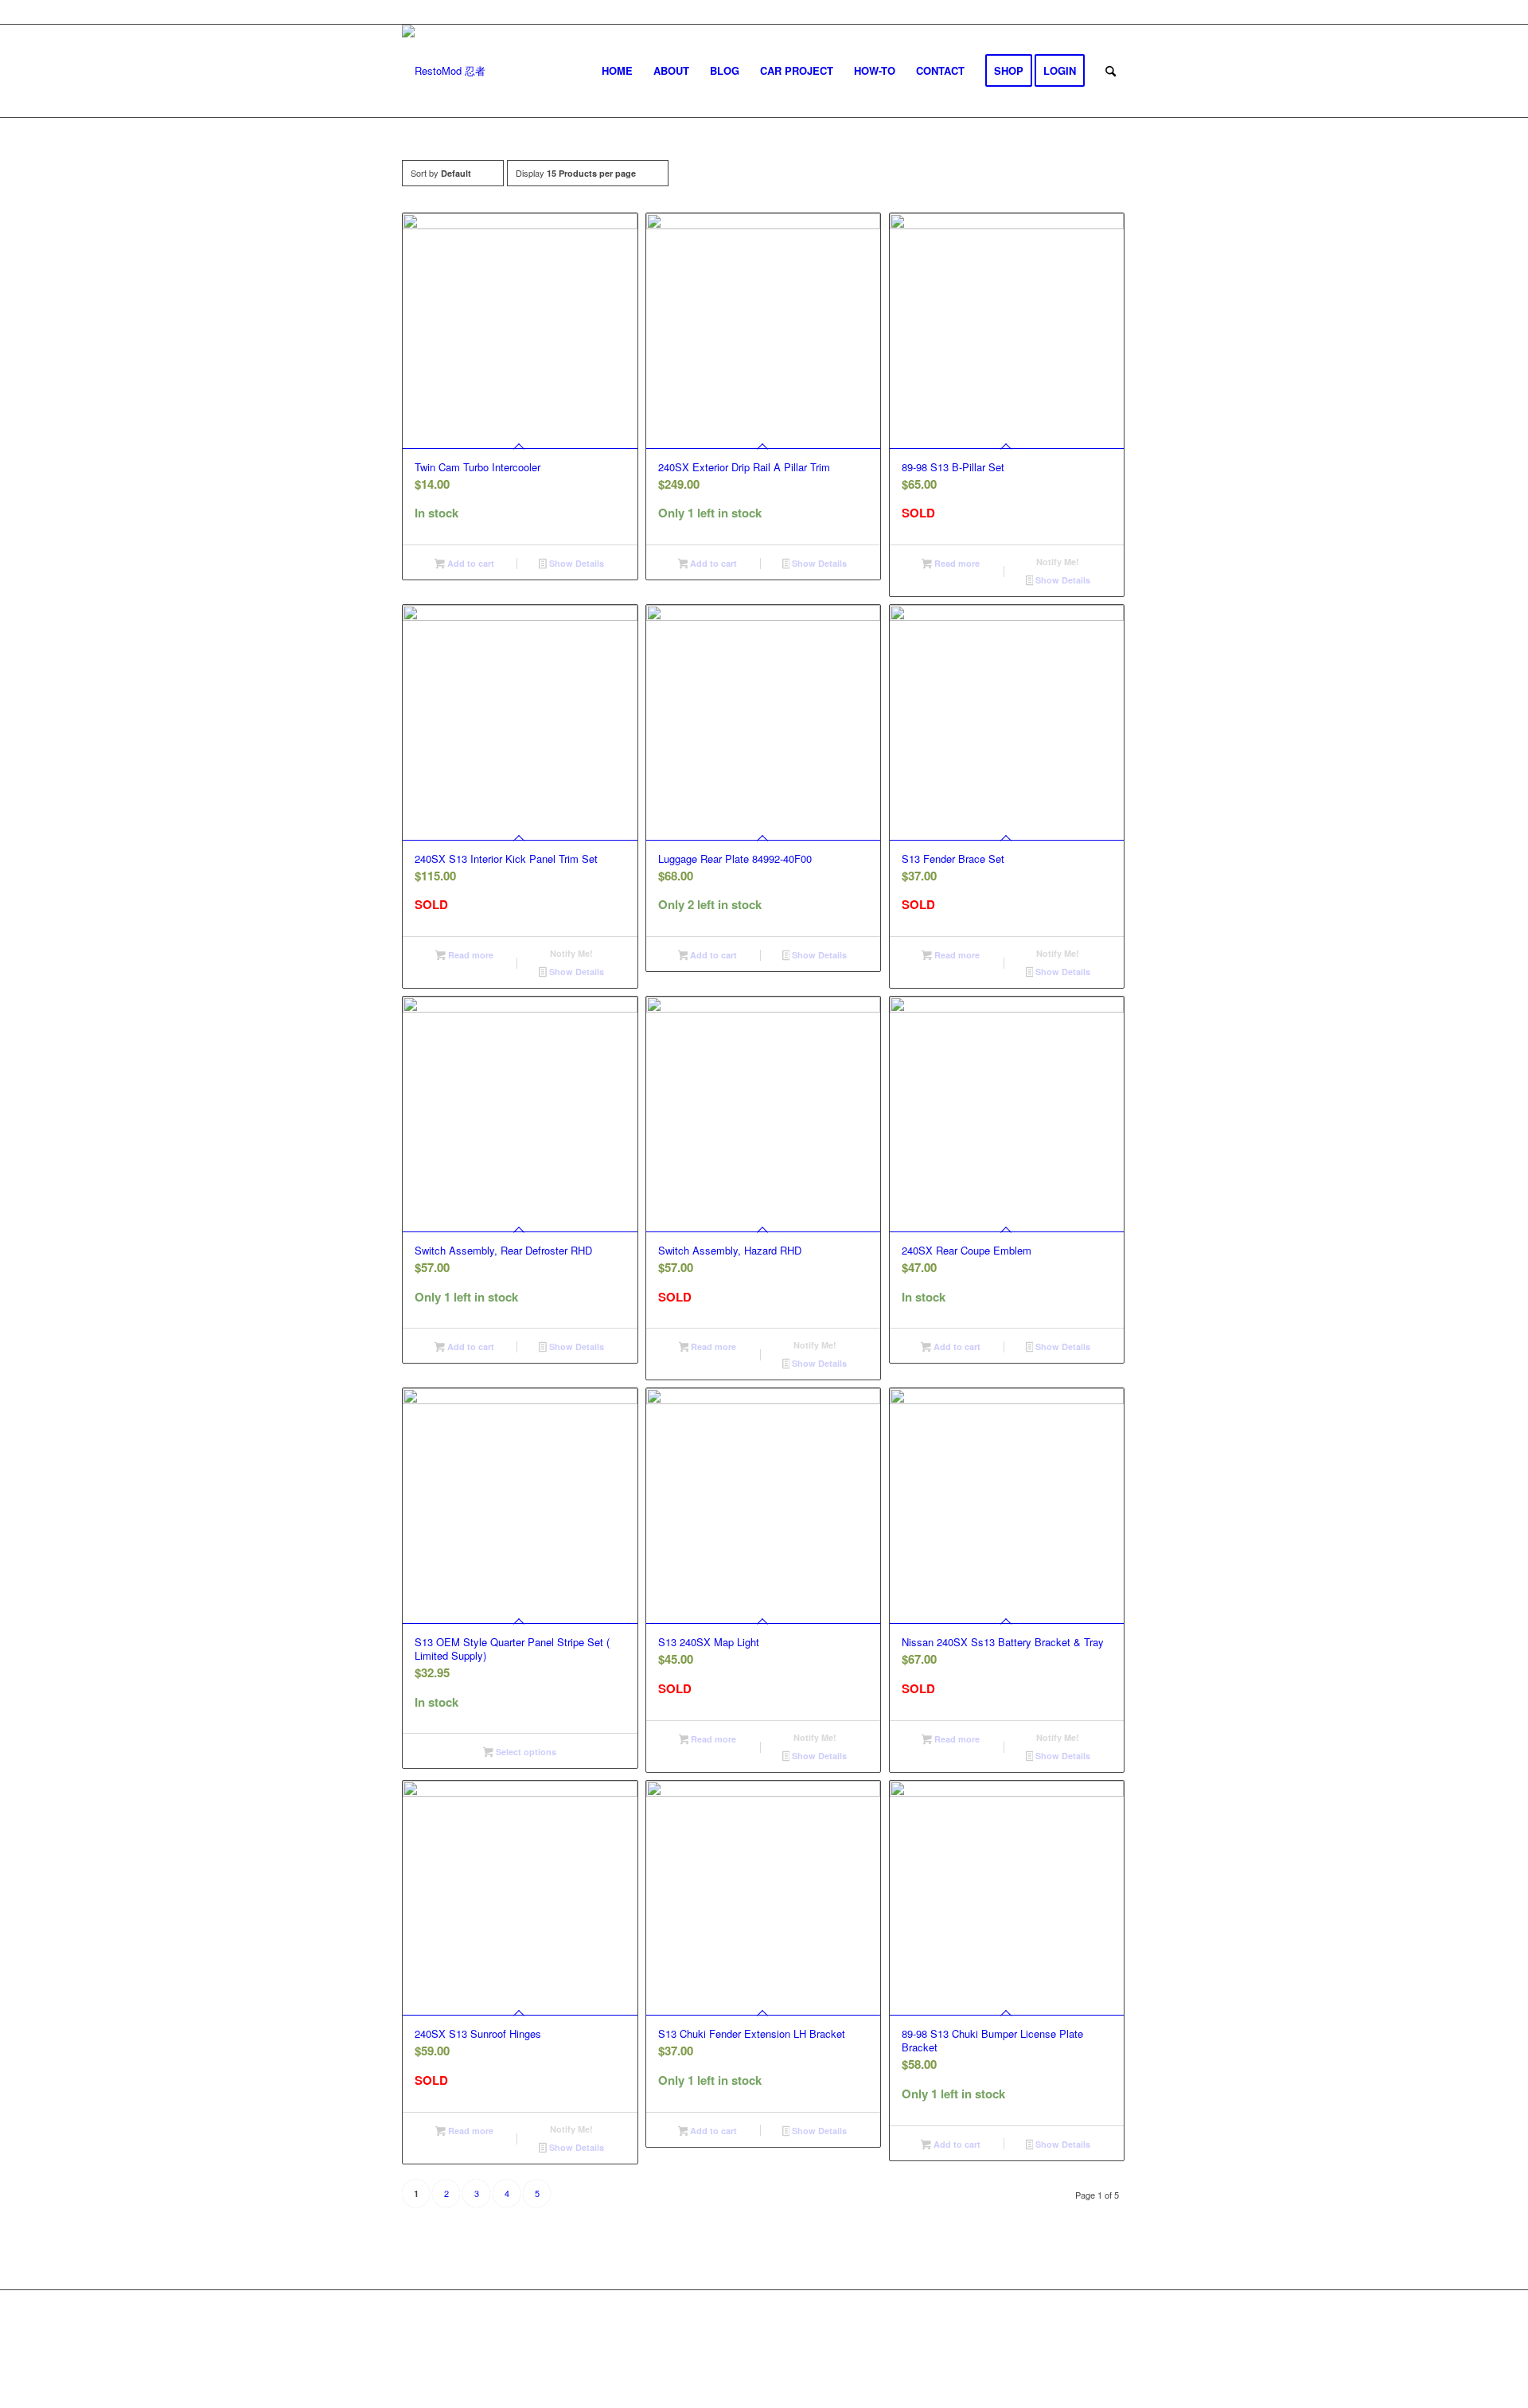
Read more (956, 563)
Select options (525, 1752)
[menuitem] (617, 71)
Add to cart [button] (470, 563)
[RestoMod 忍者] (444, 71)
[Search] (1111, 71)
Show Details (575, 563)
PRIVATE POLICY (828, 2343)
